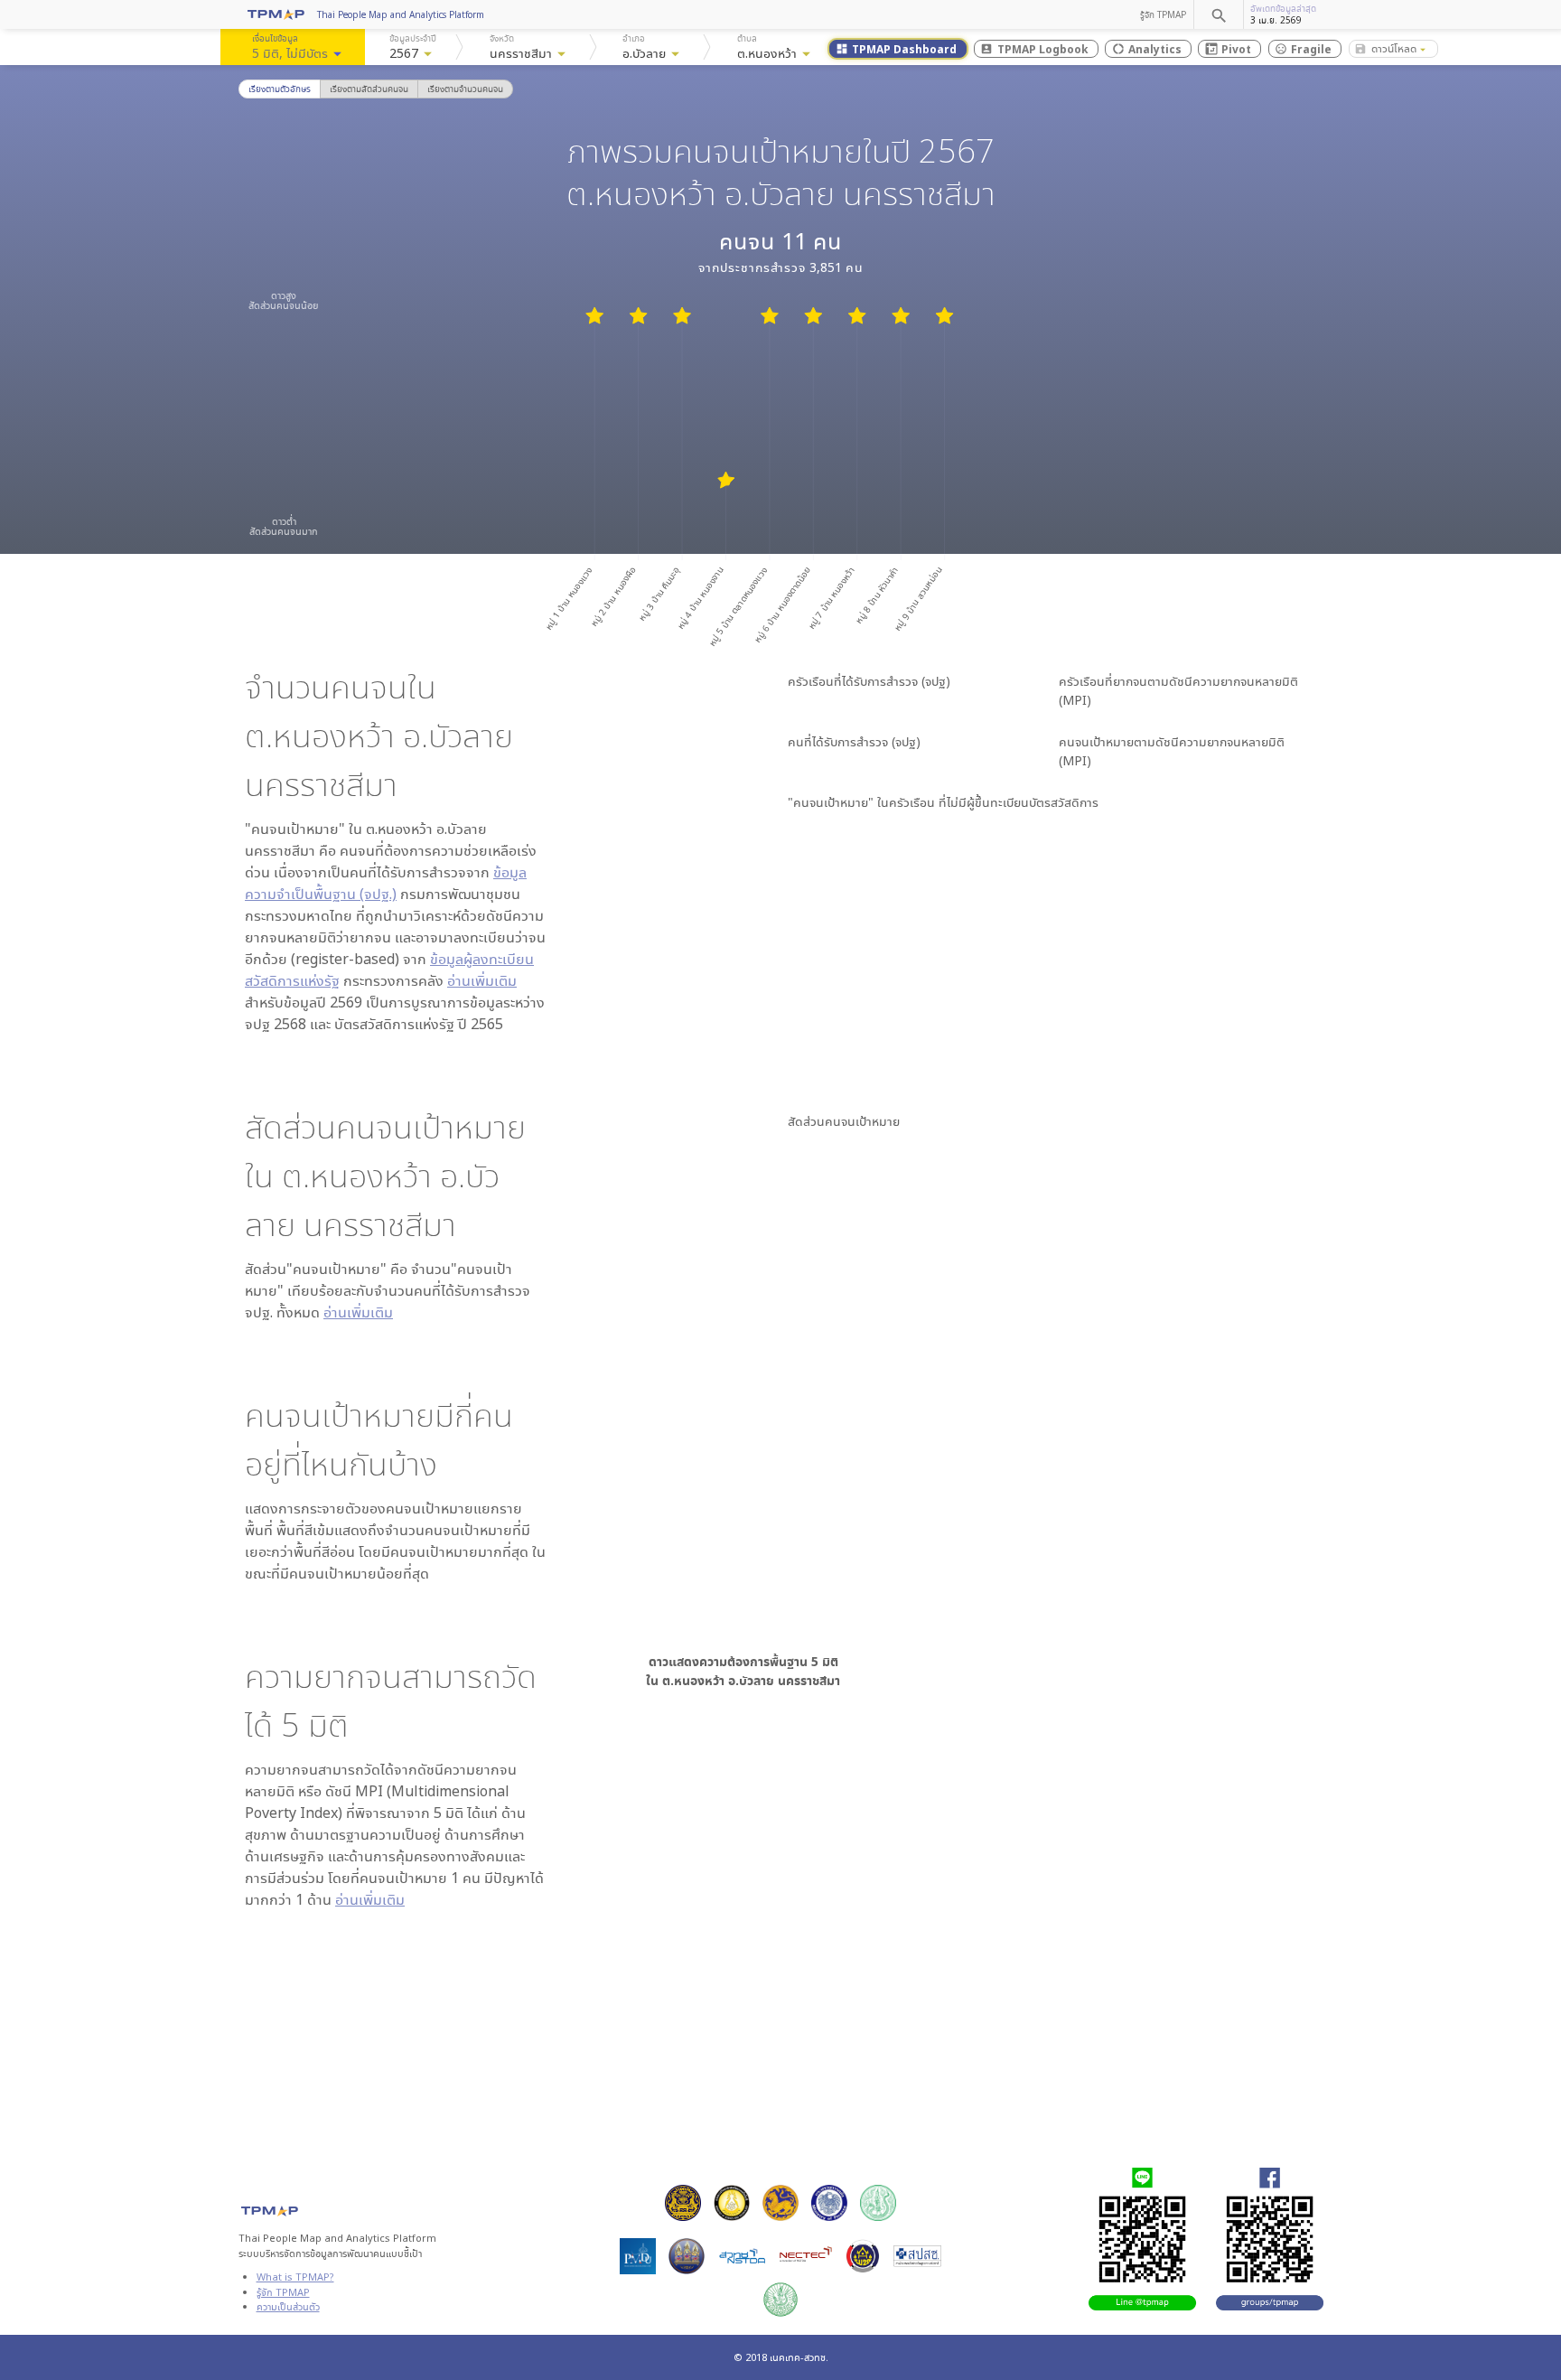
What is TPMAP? (295, 2277)
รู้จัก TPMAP (1163, 14)
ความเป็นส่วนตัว (288, 2306)
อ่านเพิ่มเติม (482, 980)
